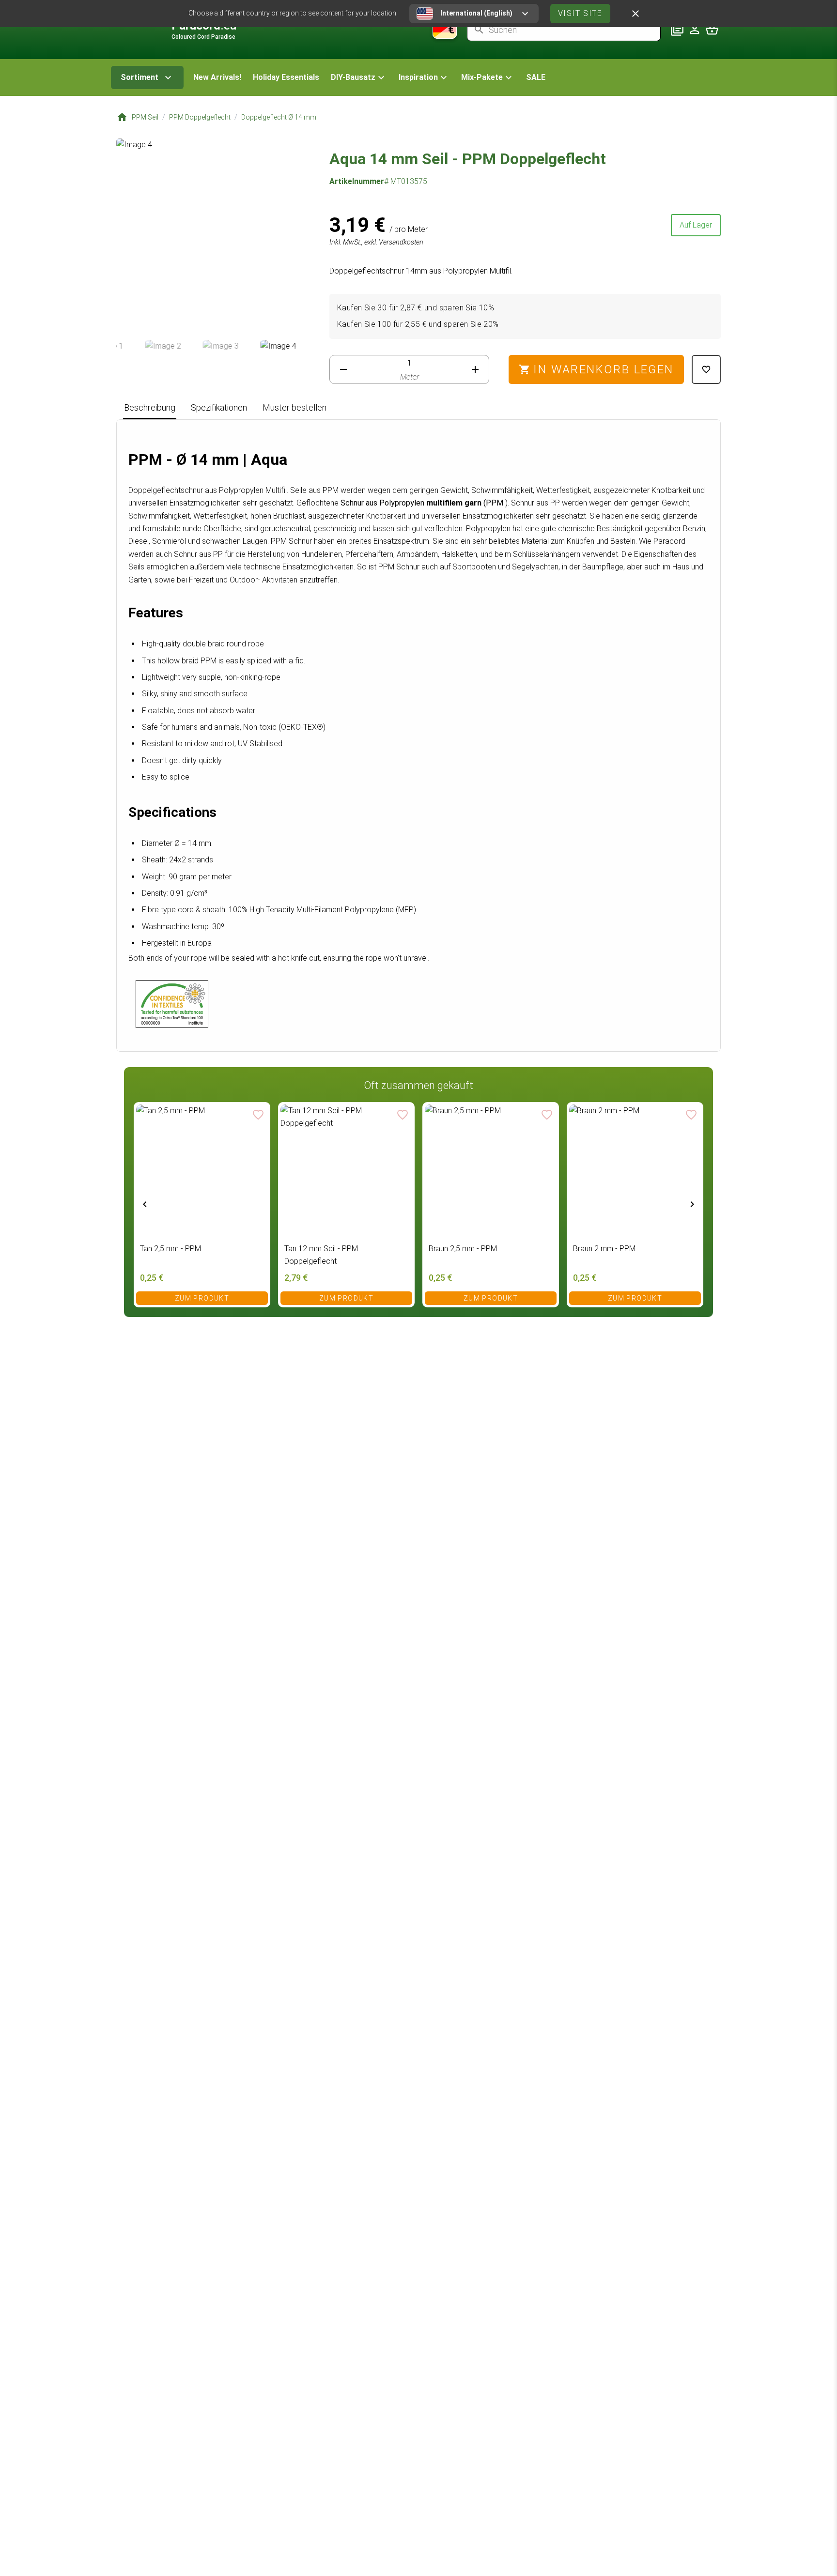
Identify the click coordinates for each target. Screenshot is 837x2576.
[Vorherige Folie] (145, 1204)
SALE (536, 77)
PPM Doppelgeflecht (200, 117)
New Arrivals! (217, 77)
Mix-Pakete (482, 77)
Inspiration (418, 77)
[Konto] (695, 30)
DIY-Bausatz (353, 77)
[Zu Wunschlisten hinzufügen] (706, 369)
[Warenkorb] (712, 30)
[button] (359, 77)
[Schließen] (635, 14)
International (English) (476, 13)
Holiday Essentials (286, 77)
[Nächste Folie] (692, 1204)
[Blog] (677, 30)
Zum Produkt (202, 1298)
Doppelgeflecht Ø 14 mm (279, 117)
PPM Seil (145, 117)
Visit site (580, 13)
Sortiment (139, 77)
